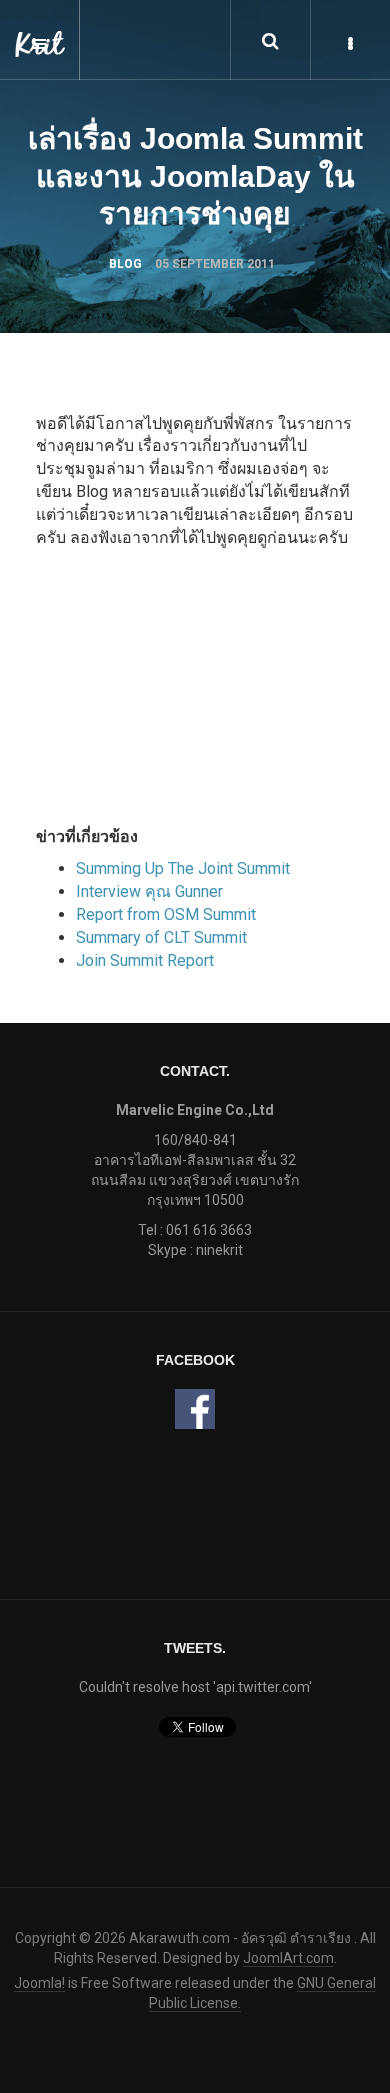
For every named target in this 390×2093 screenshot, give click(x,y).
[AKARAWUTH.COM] (40, 30)
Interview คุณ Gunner (149, 891)
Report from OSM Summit (166, 914)
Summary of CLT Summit (161, 937)
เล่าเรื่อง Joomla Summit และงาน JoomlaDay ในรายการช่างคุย (195, 176)
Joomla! (39, 1983)
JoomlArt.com (288, 1958)
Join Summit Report (145, 960)
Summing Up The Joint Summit (183, 868)
